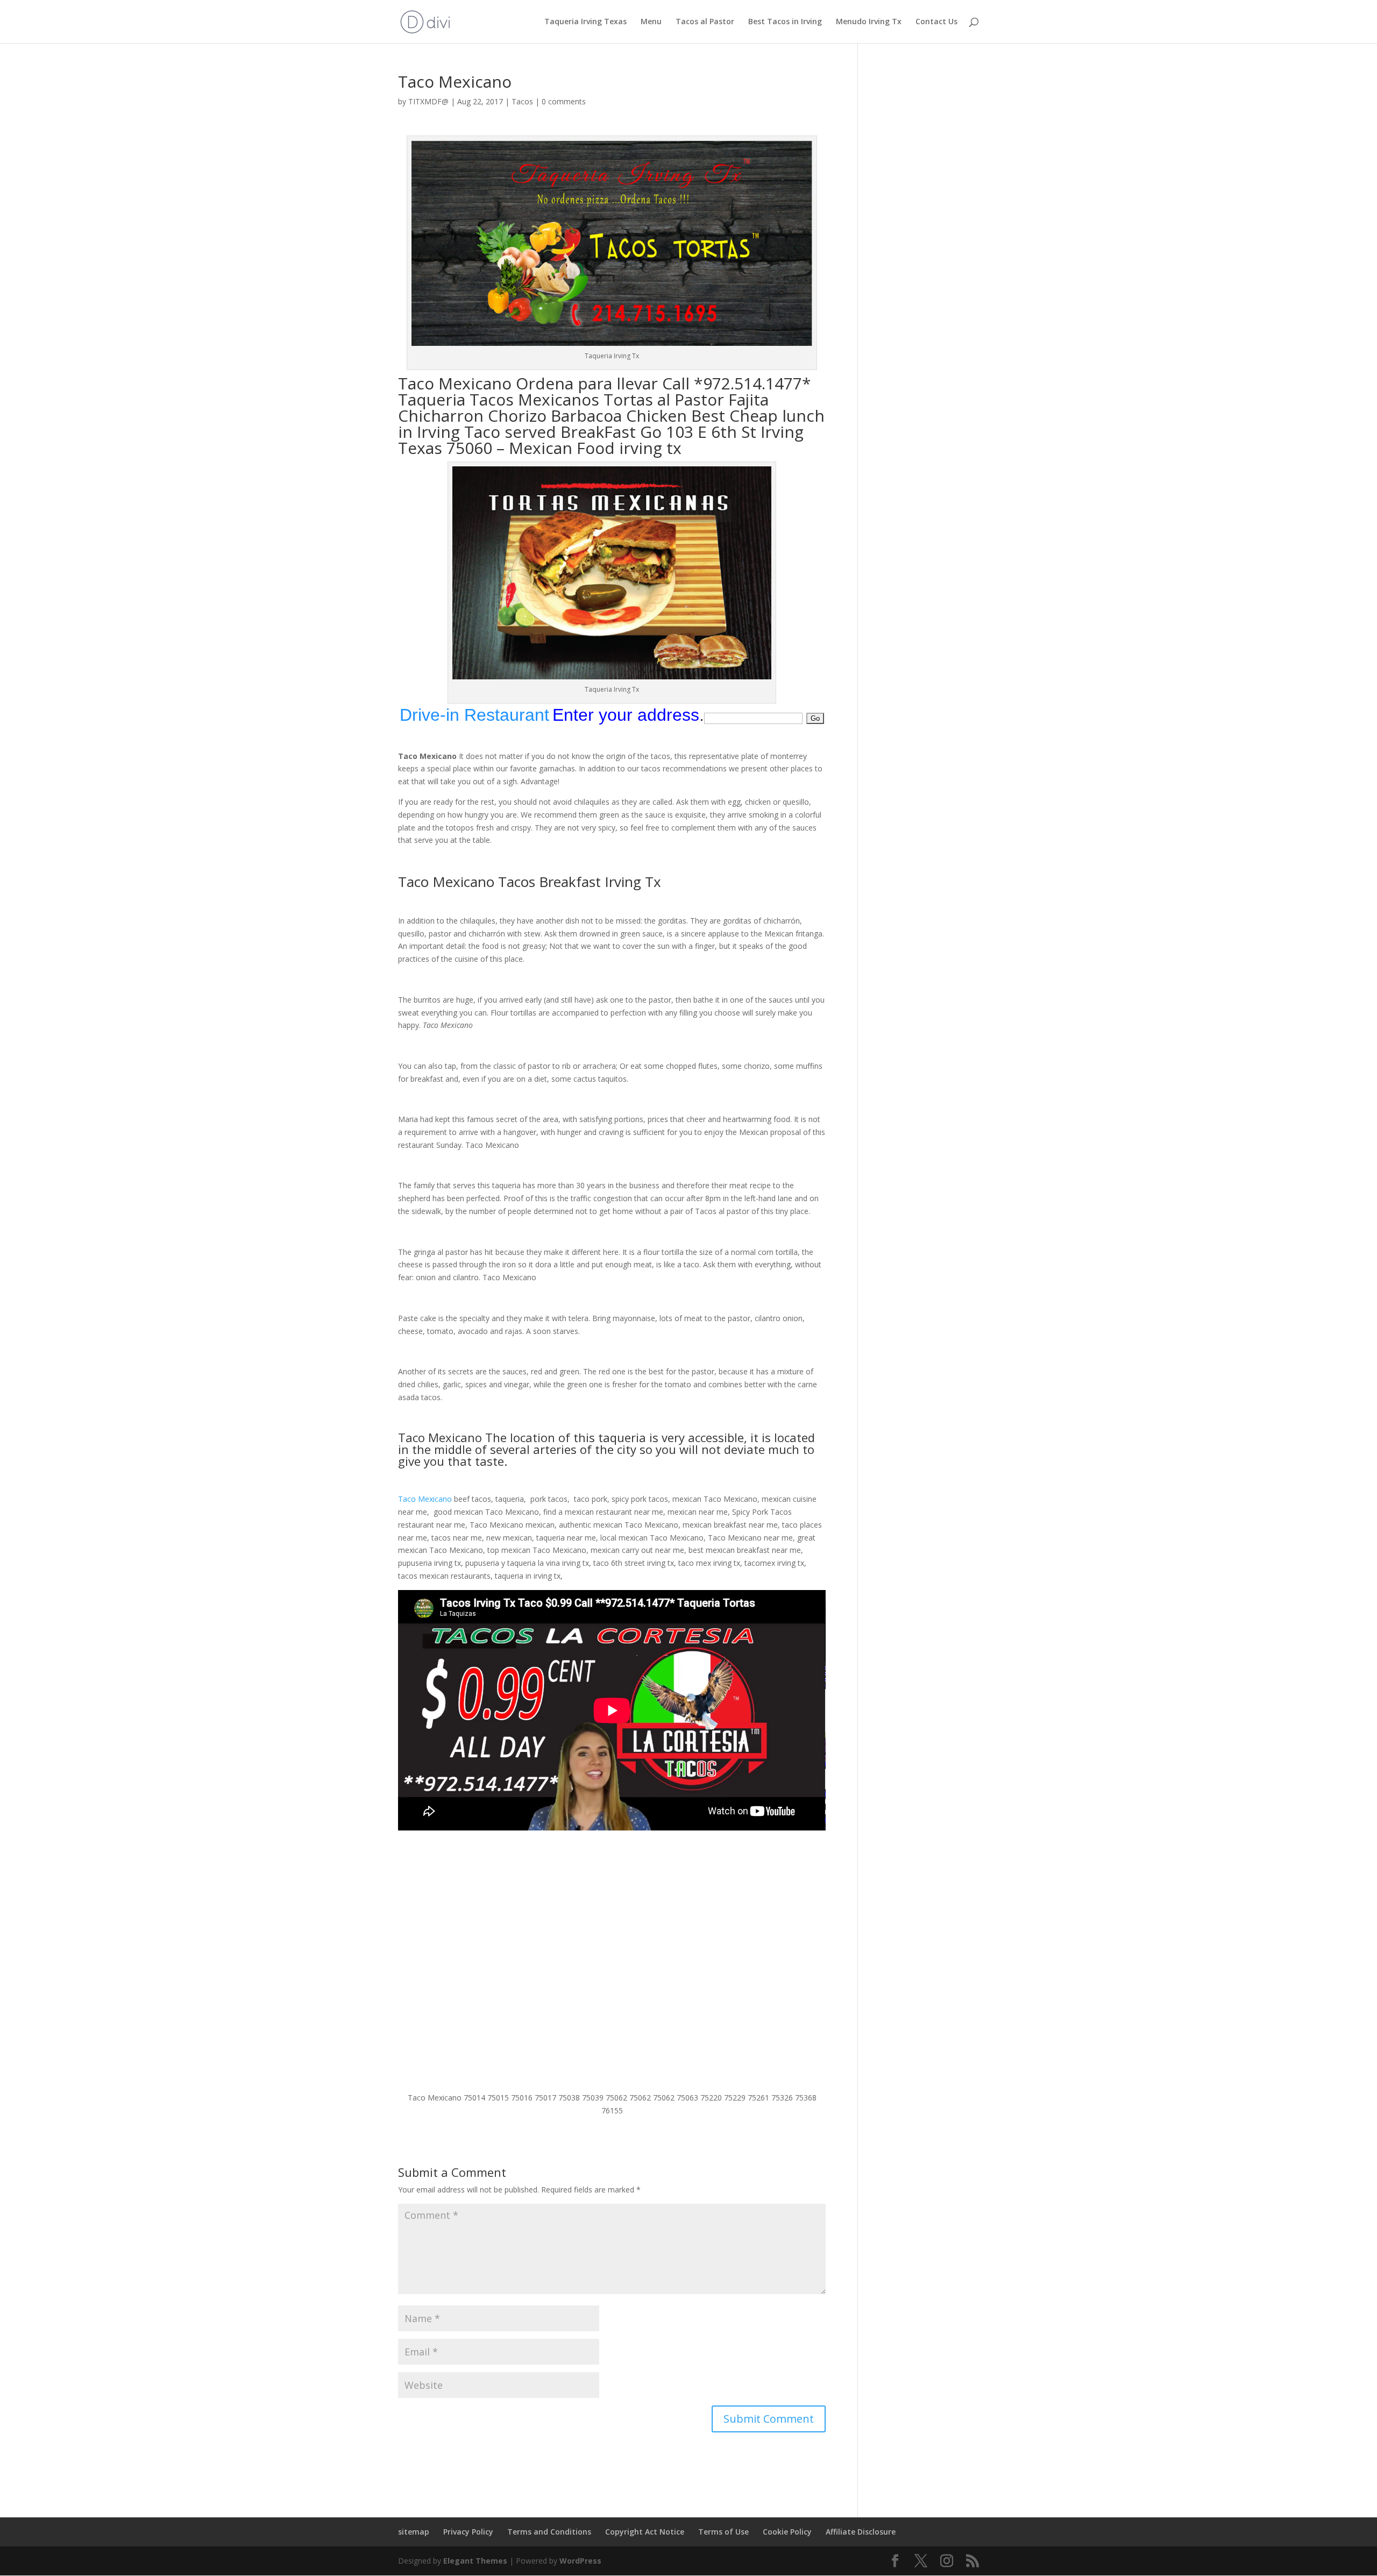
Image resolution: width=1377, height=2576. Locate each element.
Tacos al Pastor (705, 22)
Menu (651, 22)
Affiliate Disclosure (861, 2532)
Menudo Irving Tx (869, 22)
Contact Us (936, 22)
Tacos (522, 101)
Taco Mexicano (455, 383)
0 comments (564, 101)
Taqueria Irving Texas (585, 22)
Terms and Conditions (549, 2532)
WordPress (580, 2561)
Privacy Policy (468, 2532)
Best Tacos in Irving (785, 22)
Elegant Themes (475, 2561)
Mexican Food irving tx (595, 448)
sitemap (414, 2532)
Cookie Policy (787, 2532)
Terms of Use (723, 2532)
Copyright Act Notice (645, 2532)
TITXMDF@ (428, 101)
